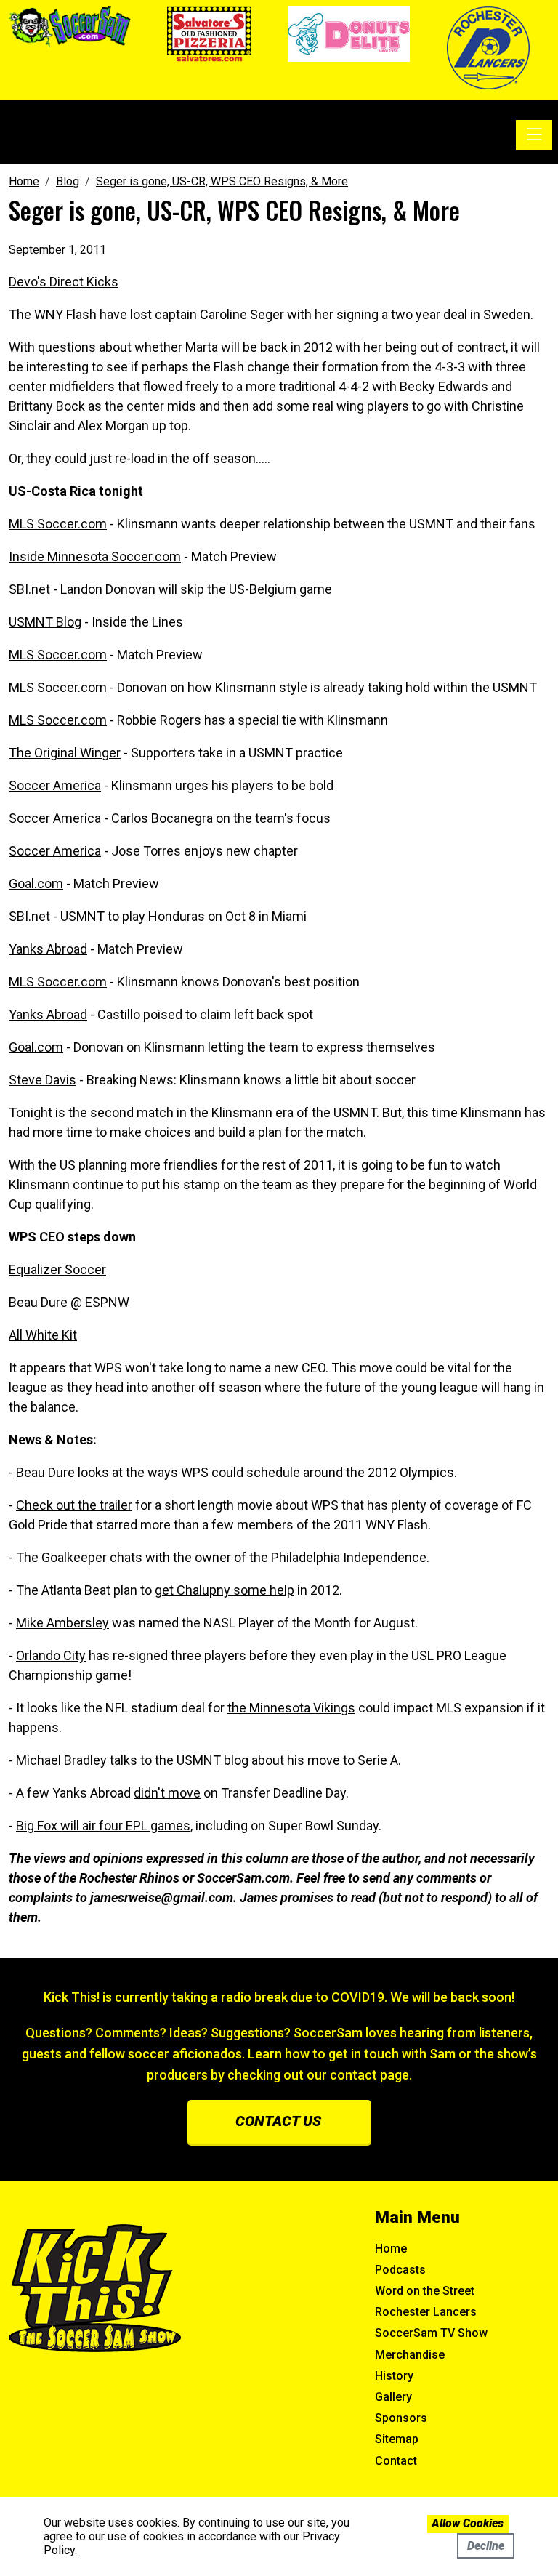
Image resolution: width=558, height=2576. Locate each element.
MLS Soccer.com (58, 524)
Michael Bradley (61, 1760)
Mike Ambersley (62, 1623)
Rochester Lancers (426, 2312)
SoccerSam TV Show (431, 2333)
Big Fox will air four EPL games (103, 1826)
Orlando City (51, 1655)
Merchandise (410, 2355)
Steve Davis (43, 1080)
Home (391, 2249)
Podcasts (400, 2270)
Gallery (393, 2397)
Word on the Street (425, 2291)
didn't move (167, 1793)
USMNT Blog (45, 622)
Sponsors (401, 2418)
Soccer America (55, 785)
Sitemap (397, 2439)
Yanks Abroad (48, 949)
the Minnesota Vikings (291, 1708)
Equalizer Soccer (57, 1269)
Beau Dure (45, 1472)
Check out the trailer (74, 1505)
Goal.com (36, 884)
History (394, 2376)
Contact (396, 2461)
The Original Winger (65, 753)
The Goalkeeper (61, 1557)
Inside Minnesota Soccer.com (95, 556)
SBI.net (29, 589)
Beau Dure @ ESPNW (69, 1302)
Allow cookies (468, 2523)
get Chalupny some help (225, 1590)
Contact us (278, 2121)
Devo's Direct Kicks (64, 282)
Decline (486, 2546)
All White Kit (43, 1335)
